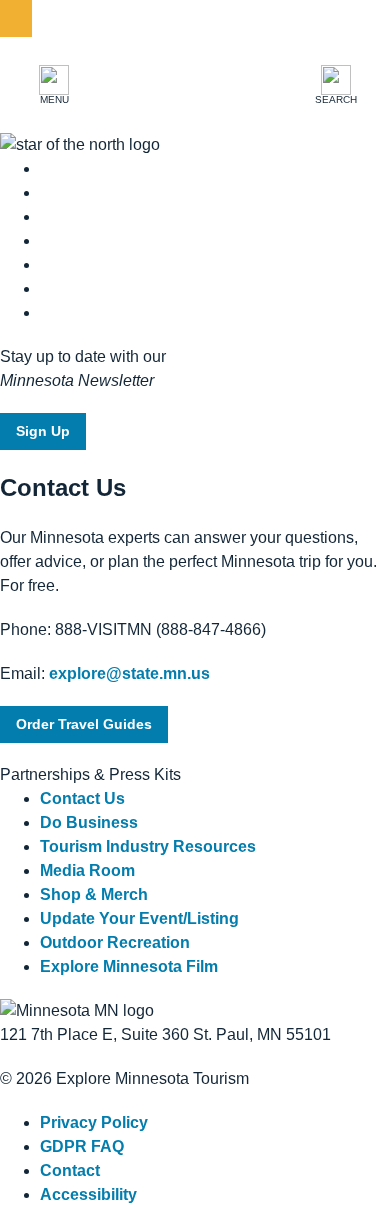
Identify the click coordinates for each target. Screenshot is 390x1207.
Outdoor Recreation (115, 942)
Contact (70, 1170)
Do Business (89, 822)
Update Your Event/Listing (139, 918)
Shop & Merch (94, 894)
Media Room (87, 870)
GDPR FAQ (82, 1146)
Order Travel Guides (84, 724)
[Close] (16, 18)
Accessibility (88, 1194)
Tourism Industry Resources (148, 846)
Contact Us (82, 798)
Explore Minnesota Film (129, 966)
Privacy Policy (94, 1122)
